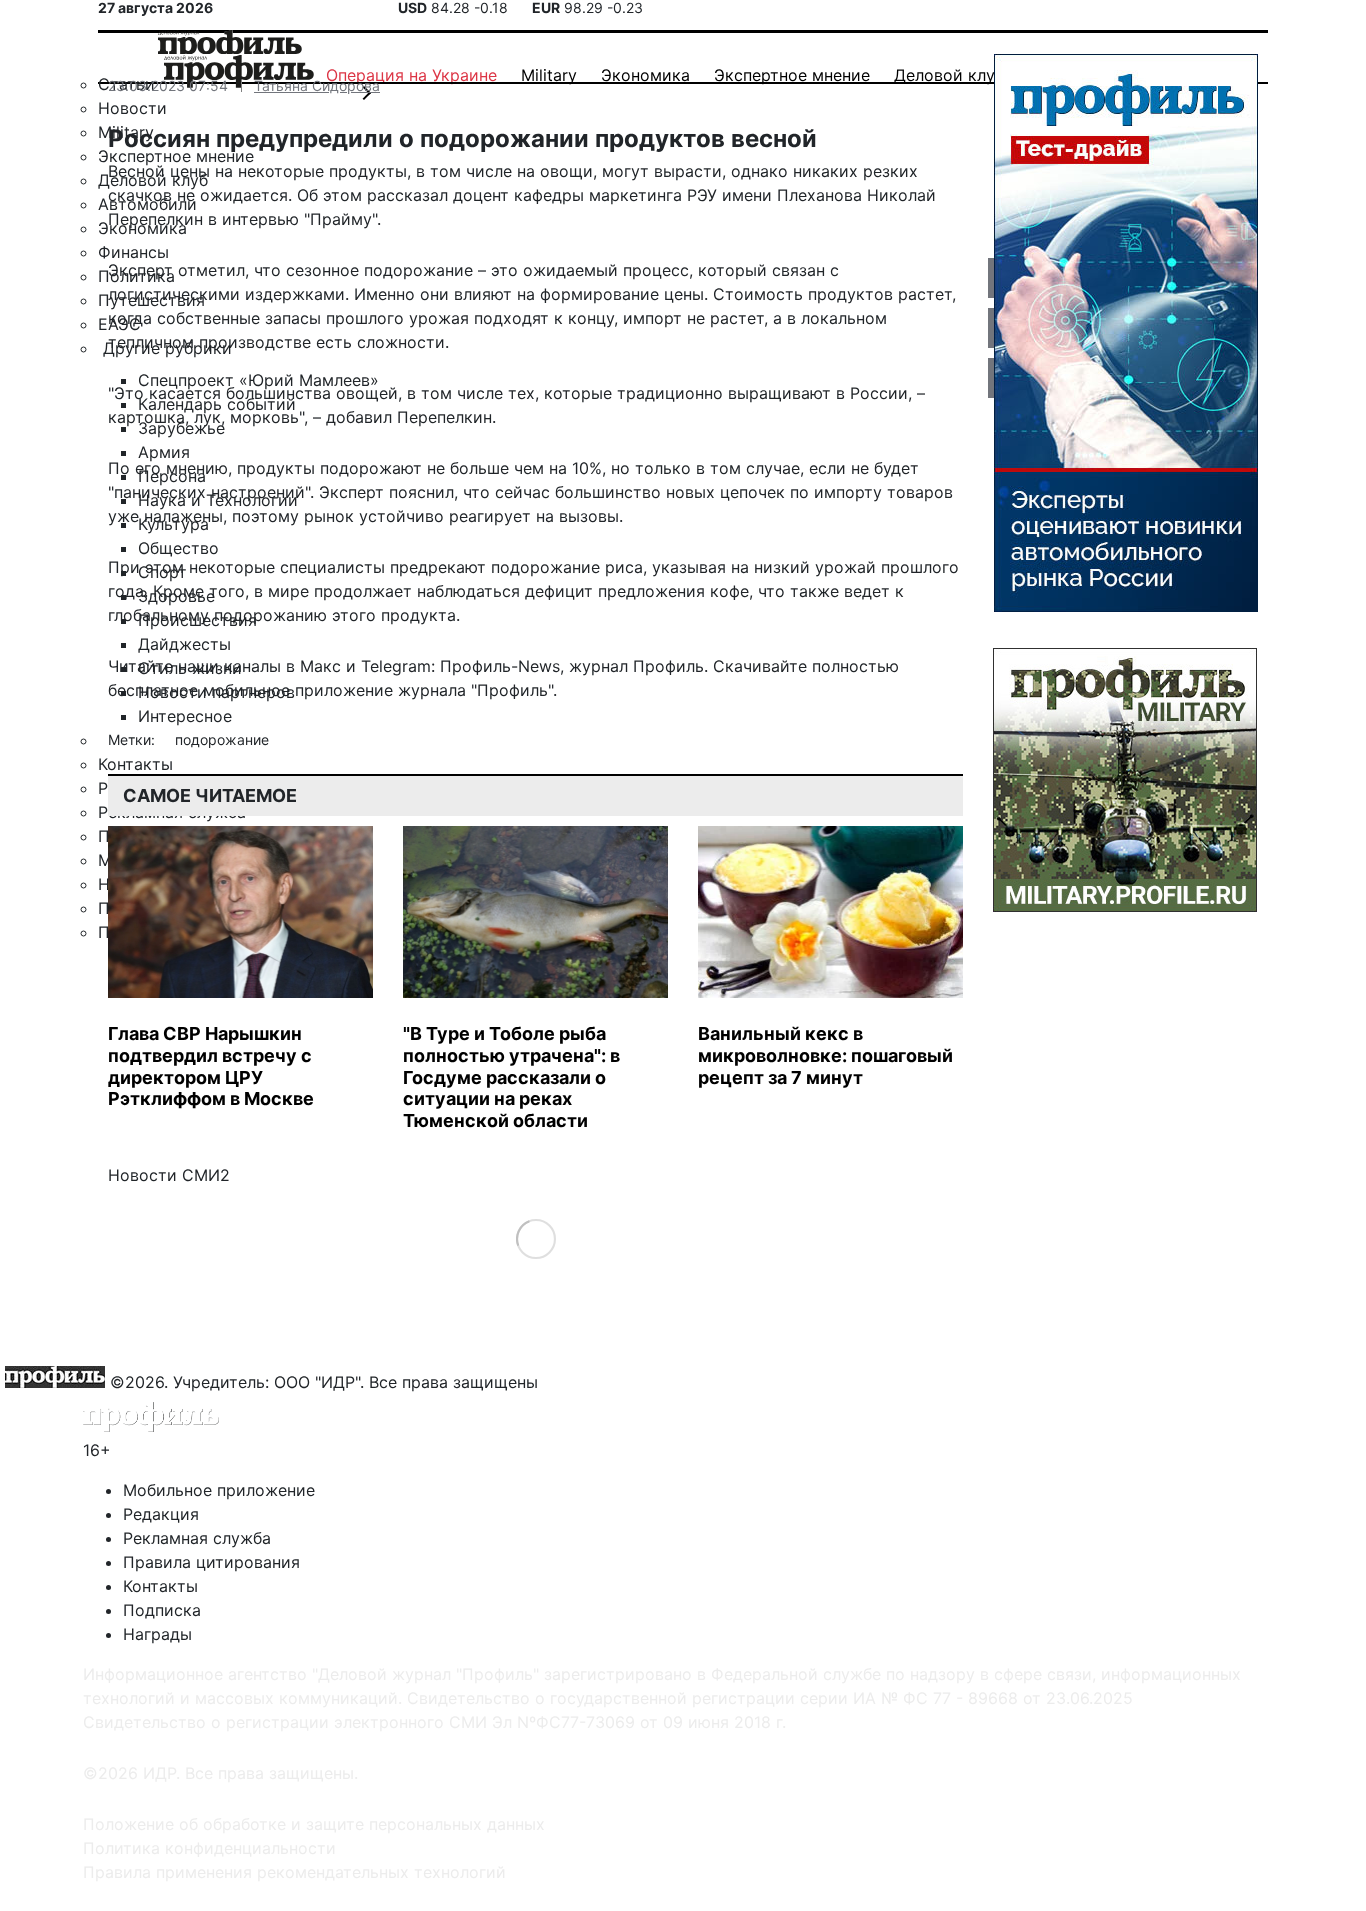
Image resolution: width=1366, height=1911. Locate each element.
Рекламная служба (197, 1538)
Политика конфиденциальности (209, 1848)
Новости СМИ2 (169, 1175)
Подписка (162, 1610)
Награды (157, 1634)
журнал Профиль (636, 666)
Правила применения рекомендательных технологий (294, 1872)
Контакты (160, 1586)
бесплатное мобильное (199, 690)
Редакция (161, 1514)
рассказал (407, 195)
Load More (535, 1238)
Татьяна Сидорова (317, 85)
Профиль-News (500, 666)
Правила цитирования (211, 1562)
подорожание (222, 739)
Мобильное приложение (219, 1490)
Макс (320, 666)
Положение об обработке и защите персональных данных (314, 1824)
